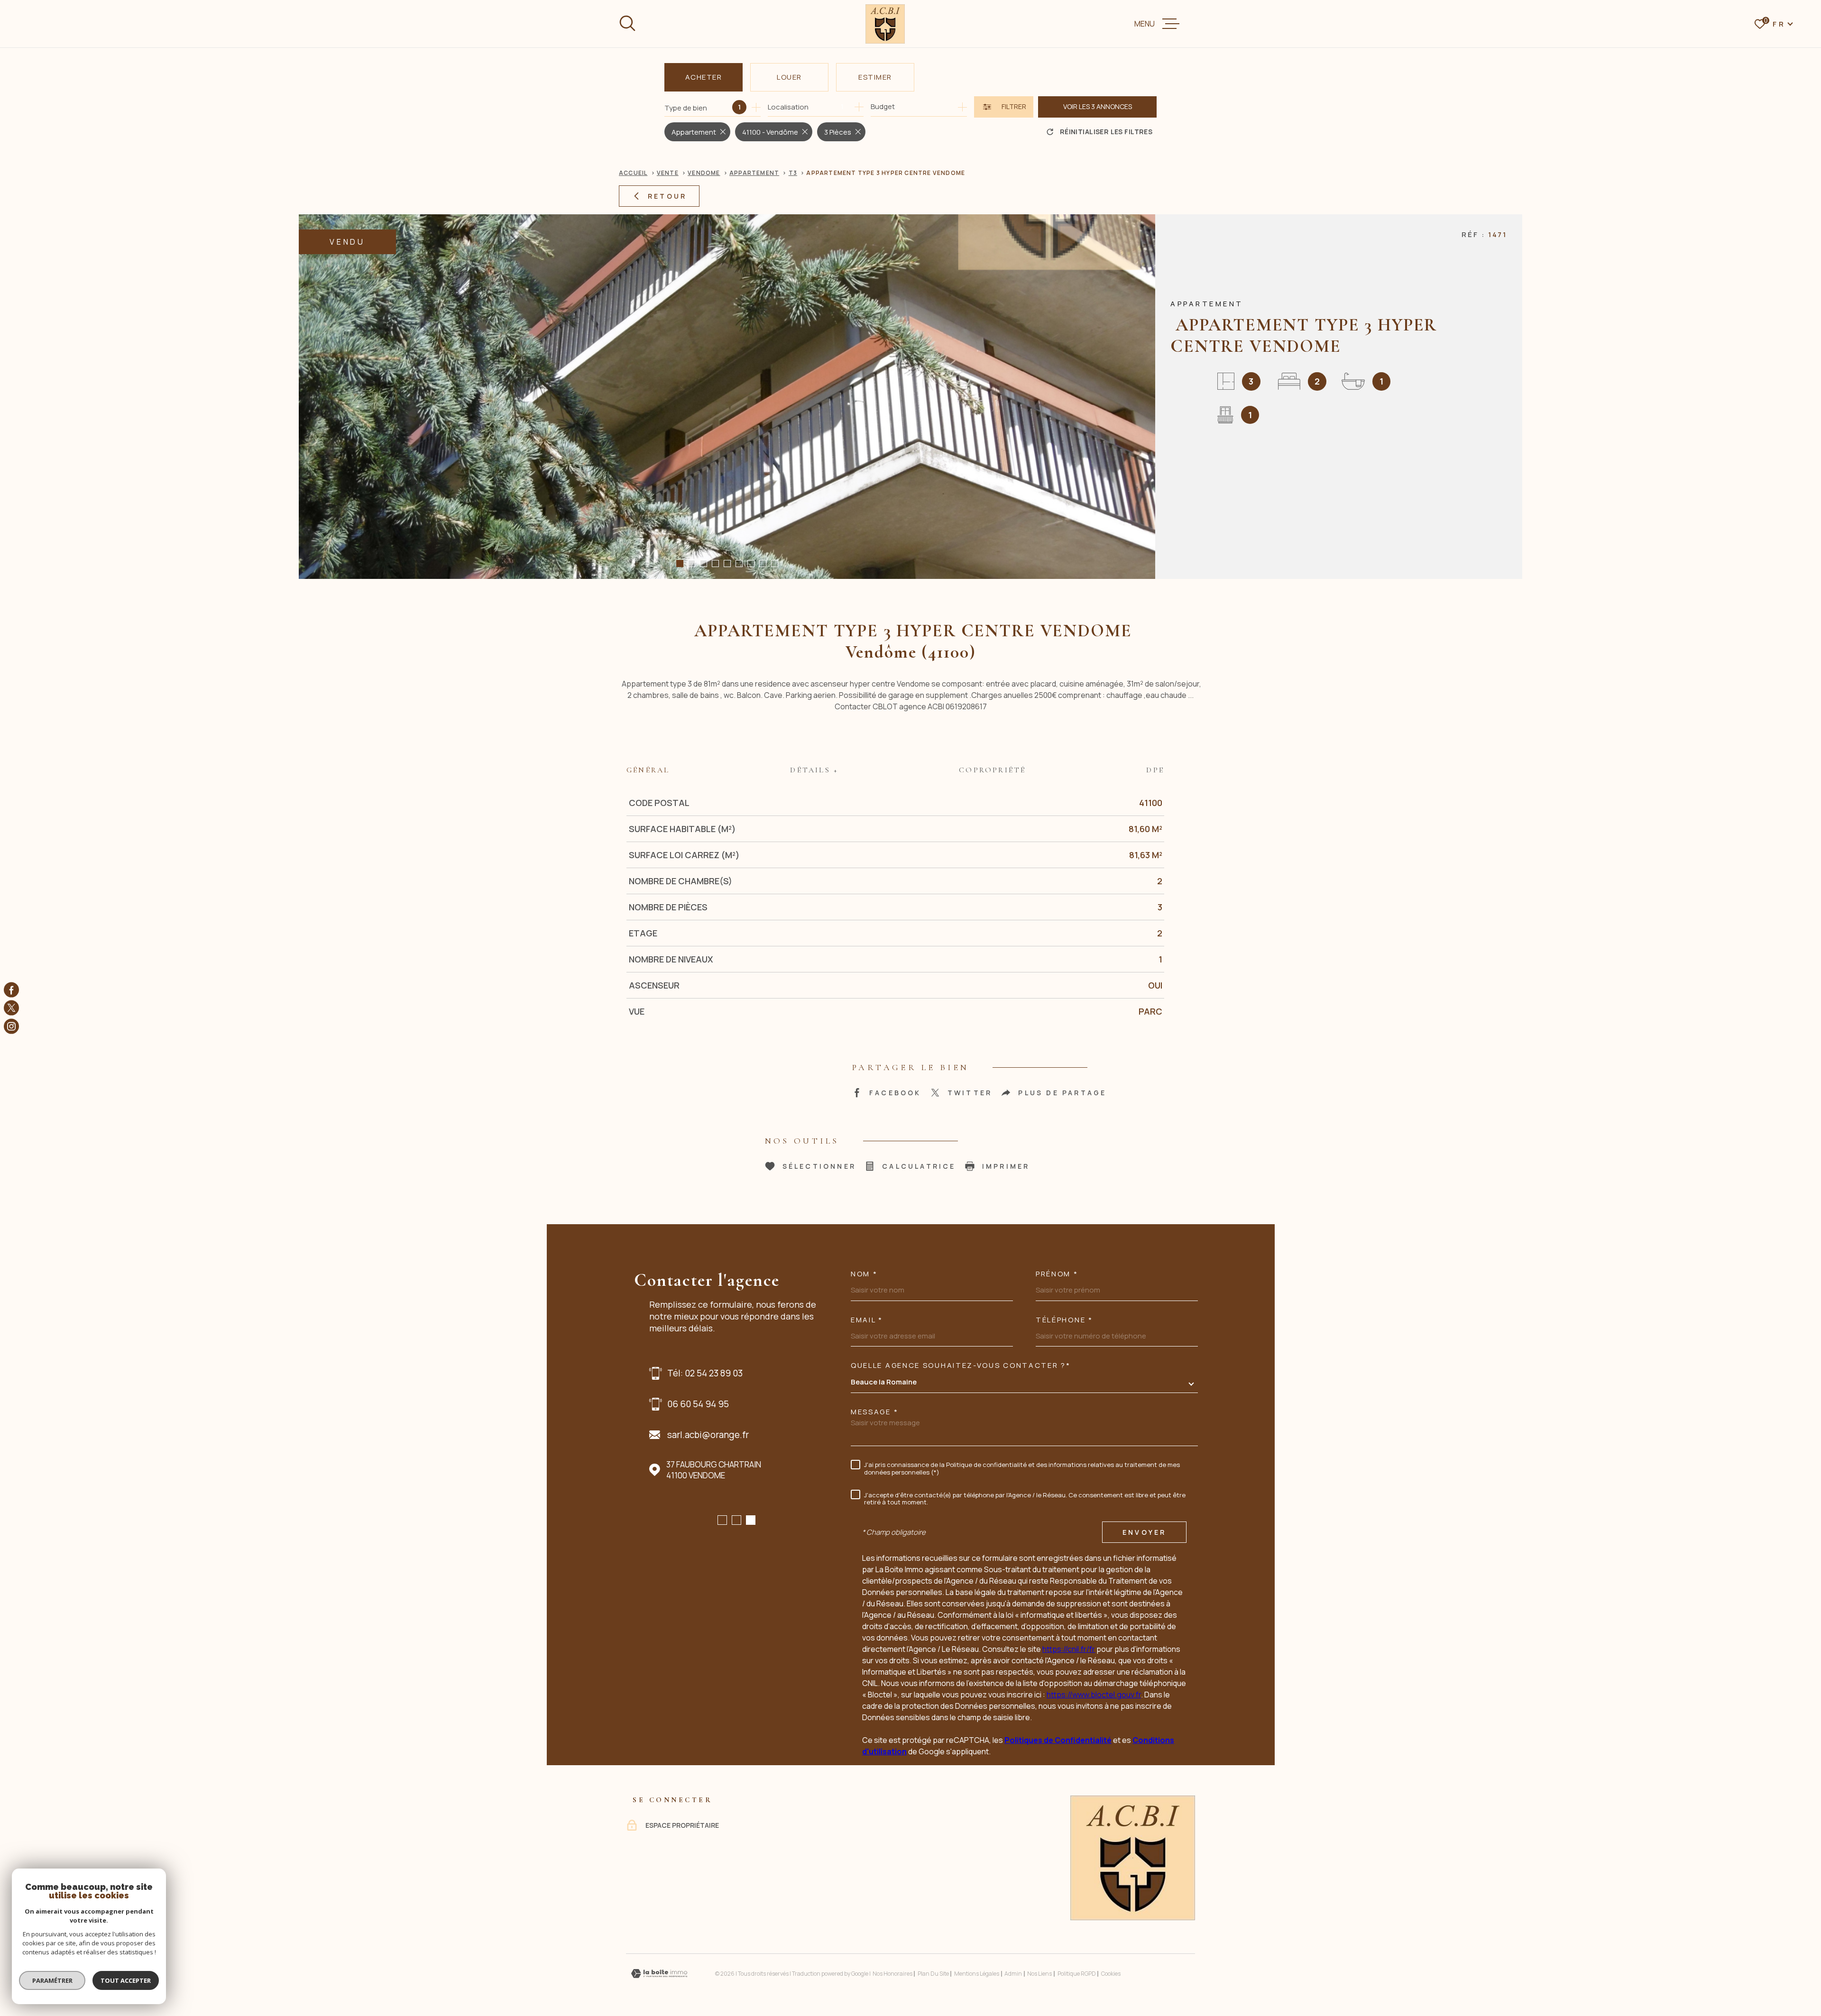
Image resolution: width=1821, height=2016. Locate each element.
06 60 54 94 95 (698, 1404)
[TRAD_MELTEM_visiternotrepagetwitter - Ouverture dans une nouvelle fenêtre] (11, 1008)
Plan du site (933, 1974)
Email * (867, 1320)
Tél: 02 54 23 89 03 (705, 1373)
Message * (874, 1412)
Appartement (754, 173)
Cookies (1111, 1974)
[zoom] (727, 397)
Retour (667, 196)
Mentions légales (977, 1974)
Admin (1013, 1974)
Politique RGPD (1077, 1974)
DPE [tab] (1155, 770)
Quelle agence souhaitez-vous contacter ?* (961, 1365)
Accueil (633, 173)
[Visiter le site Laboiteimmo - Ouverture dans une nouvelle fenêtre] (659, 1974)
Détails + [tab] (814, 770)
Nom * (864, 1274)
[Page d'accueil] (885, 24)
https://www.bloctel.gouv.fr (1094, 1695)
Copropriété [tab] (992, 770)
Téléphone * (1064, 1320)
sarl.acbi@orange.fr (708, 1435)
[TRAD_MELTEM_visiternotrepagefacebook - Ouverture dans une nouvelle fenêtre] (11, 990)
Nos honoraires (892, 1974)
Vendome (704, 173)
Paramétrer (52, 1980)
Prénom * (1057, 1274)
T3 (793, 173)
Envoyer (1144, 1532)
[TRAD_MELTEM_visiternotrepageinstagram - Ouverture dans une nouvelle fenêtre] (11, 1026)
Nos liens (1039, 1974)
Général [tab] (648, 770)
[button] (680, 564)
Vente (668, 173)
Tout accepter (126, 1980)
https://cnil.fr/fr (1069, 1649)
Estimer (875, 77)
